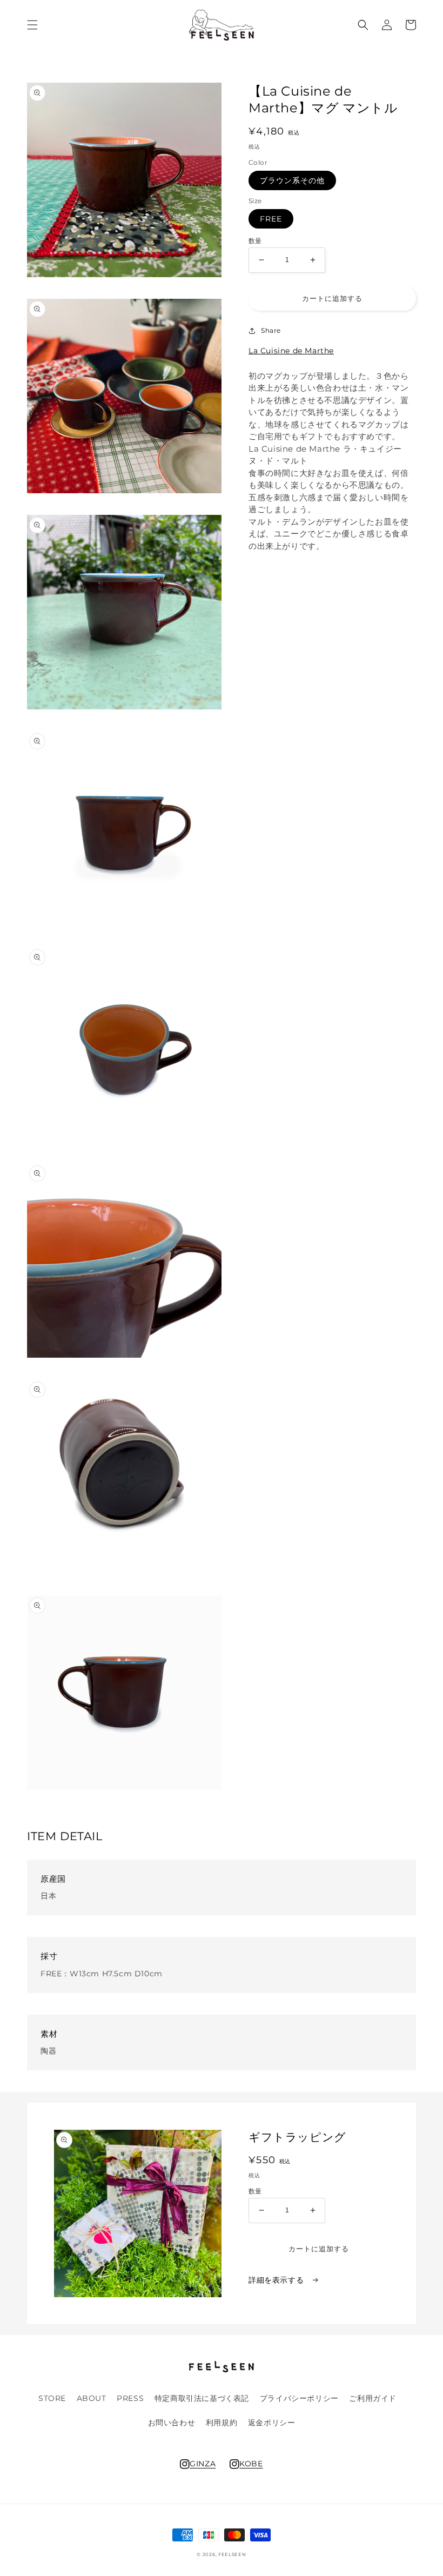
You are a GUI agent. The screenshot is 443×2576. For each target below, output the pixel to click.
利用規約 (222, 2423)
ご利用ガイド (373, 2398)
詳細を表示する (277, 2280)
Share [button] (271, 330)
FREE (271, 219)
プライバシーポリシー (299, 2398)
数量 (255, 241)
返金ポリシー (272, 2423)
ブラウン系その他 (292, 180)
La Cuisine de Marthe (291, 351)
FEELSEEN (232, 2554)
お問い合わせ (172, 2423)
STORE (52, 2398)
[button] (32, 25)
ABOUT (92, 2398)
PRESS (130, 2398)
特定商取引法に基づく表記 (202, 2398)
